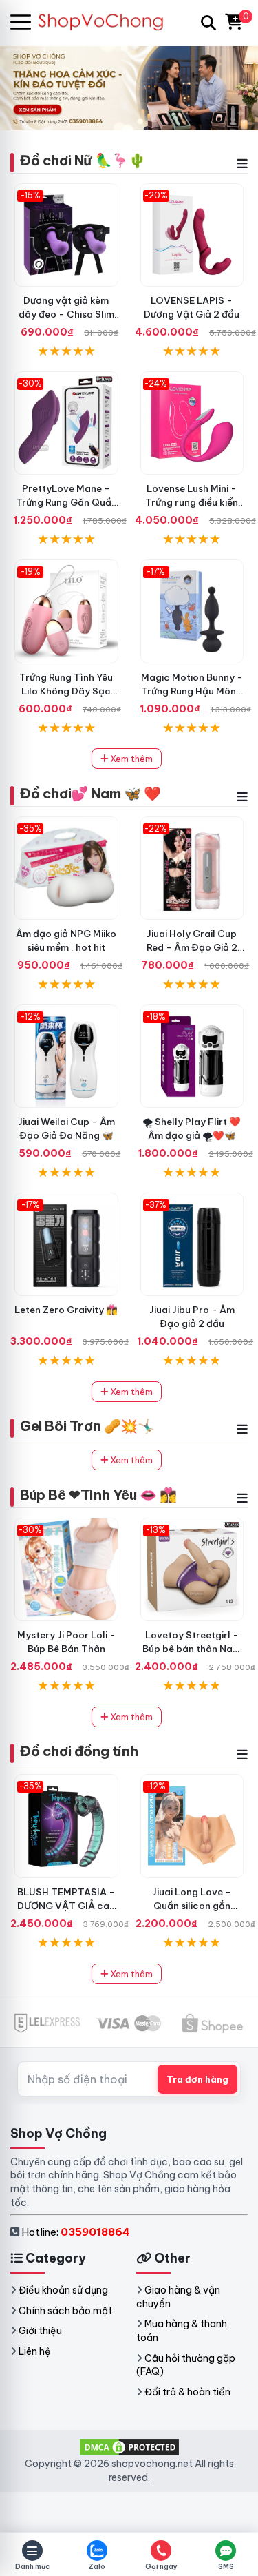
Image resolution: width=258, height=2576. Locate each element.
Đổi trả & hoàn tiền (187, 2392)
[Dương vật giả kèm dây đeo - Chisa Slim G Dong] (66, 235)
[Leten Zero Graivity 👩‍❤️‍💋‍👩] (66, 1245)
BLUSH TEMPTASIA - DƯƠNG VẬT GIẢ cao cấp (66, 1906)
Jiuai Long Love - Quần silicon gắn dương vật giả (192, 1906)
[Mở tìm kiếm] (208, 23)
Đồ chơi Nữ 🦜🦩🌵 (83, 160)
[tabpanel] (129, 87)
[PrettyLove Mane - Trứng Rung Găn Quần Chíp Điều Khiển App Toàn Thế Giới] (66, 423)
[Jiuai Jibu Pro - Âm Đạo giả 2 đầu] (192, 1245)
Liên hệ (35, 2351)
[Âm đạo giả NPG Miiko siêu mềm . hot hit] (66, 868)
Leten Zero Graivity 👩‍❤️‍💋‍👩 (66, 1310)
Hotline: (76, 2232)
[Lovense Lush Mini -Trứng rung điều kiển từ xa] (192, 423)
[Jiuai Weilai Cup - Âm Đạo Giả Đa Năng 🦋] (66, 1057)
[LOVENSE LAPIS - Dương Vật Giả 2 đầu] (192, 235)
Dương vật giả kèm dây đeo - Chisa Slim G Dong (66, 314)
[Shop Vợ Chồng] (108, 22)
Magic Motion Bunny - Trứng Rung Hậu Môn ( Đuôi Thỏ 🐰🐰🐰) (192, 691)
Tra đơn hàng (197, 2079)
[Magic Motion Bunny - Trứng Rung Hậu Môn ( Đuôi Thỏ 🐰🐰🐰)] (192, 611)
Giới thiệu (40, 2331)
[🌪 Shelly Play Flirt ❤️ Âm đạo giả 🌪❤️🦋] (192, 1057)
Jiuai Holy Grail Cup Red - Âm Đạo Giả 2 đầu (192, 947)
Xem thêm (130, 759)
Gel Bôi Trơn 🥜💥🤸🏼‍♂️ (87, 1426)
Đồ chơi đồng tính (79, 1751)
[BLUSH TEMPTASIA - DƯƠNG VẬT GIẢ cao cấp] (66, 1826)
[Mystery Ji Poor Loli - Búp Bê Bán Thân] (66, 1570)
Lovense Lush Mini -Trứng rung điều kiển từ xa (192, 502)
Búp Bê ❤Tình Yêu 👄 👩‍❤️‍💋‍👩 (98, 1495)
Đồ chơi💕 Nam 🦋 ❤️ (90, 793)
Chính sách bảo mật (65, 2311)
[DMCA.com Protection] (129, 2446)
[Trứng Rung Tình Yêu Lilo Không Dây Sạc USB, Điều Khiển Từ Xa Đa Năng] (66, 611)
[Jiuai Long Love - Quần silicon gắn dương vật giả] (192, 1826)
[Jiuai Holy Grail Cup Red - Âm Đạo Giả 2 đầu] (192, 868)
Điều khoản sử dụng (63, 2290)
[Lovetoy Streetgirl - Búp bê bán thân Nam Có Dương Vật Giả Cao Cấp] (192, 1570)
